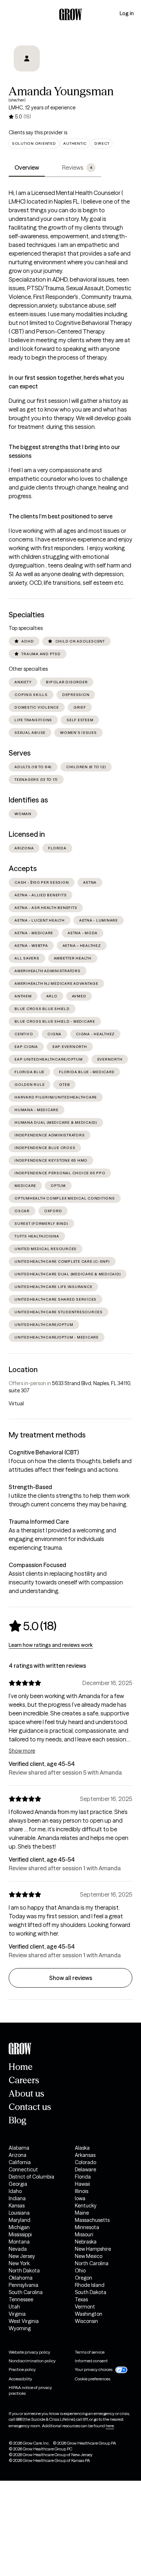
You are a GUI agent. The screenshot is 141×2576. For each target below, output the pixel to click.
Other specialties (28, 669)
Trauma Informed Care (39, 1522)
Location (23, 1370)
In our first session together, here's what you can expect (66, 382)
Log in (127, 13)
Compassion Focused (37, 1565)
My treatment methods (47, 1435)
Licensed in (27, 834)
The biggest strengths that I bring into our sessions (64, 451)
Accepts (23, 869)
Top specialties (26, 628)
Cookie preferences (93, 2379)
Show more (22, 1751)
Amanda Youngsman (61, 91)
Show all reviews (71, 1978)
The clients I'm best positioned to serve (61, 516)
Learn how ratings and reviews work (51, 1645)
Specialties (27, 615)
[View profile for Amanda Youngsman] (27, 58)
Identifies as (28, 800)
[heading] (33, 1626)
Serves (20, 753)
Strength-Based (30, 1487)
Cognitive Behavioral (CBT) (44, 1452)
